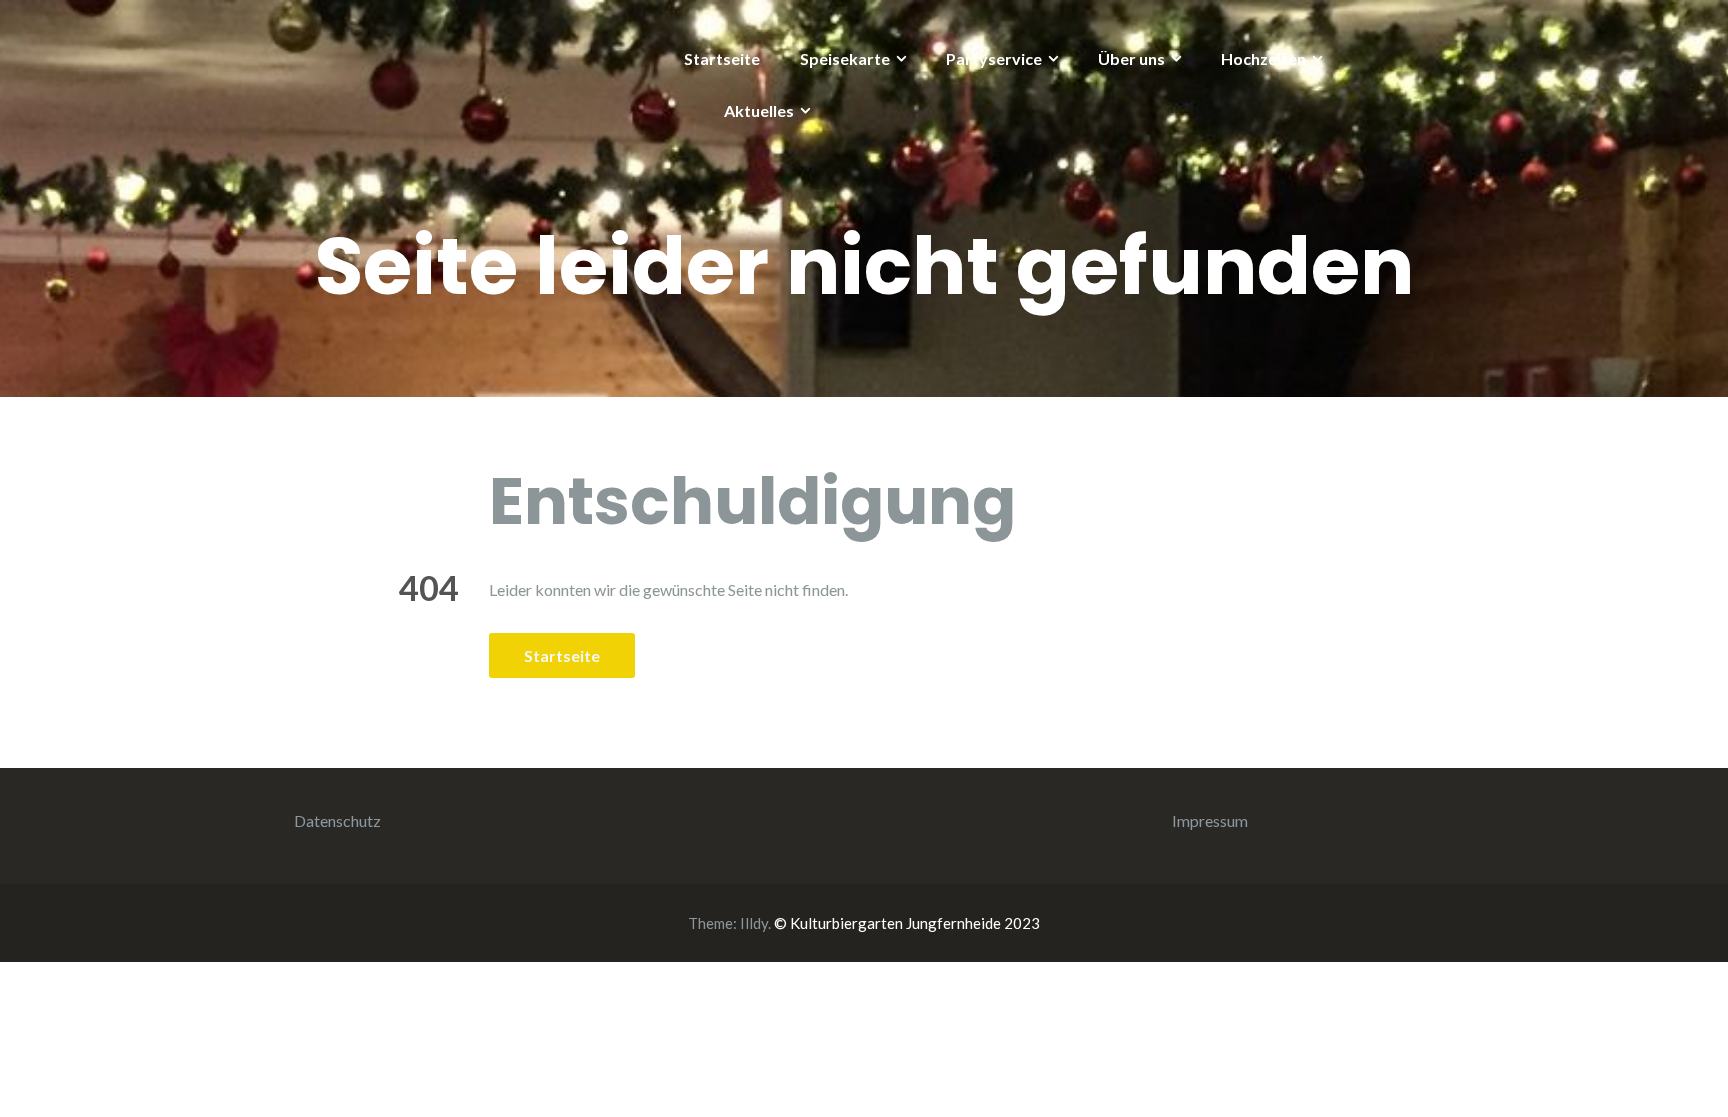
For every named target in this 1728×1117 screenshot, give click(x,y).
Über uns (1131, 58)
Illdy (754, 923)
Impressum (1210, 820)
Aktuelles (759, 110)
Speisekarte (845, 58)
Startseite (722, 58)
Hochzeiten (1263, 58)
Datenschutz (337, 820)
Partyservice (994, 58)
